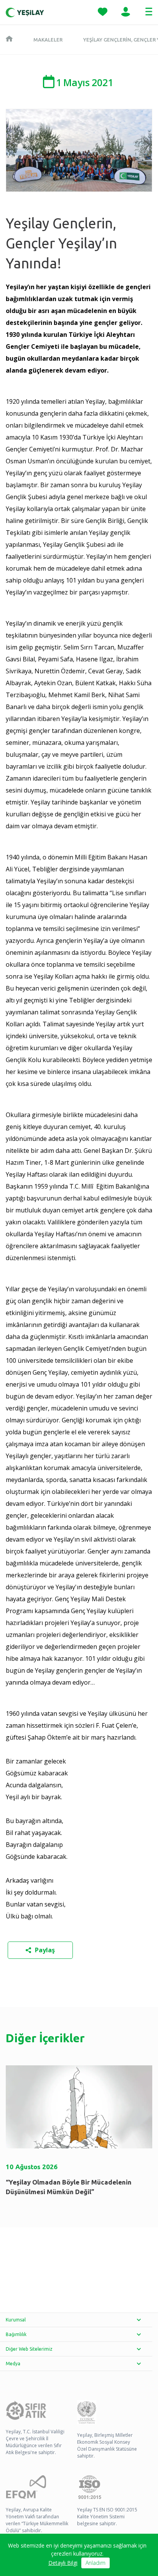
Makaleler (48, 40)
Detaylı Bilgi (63, 2563)
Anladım (95, 2563)
